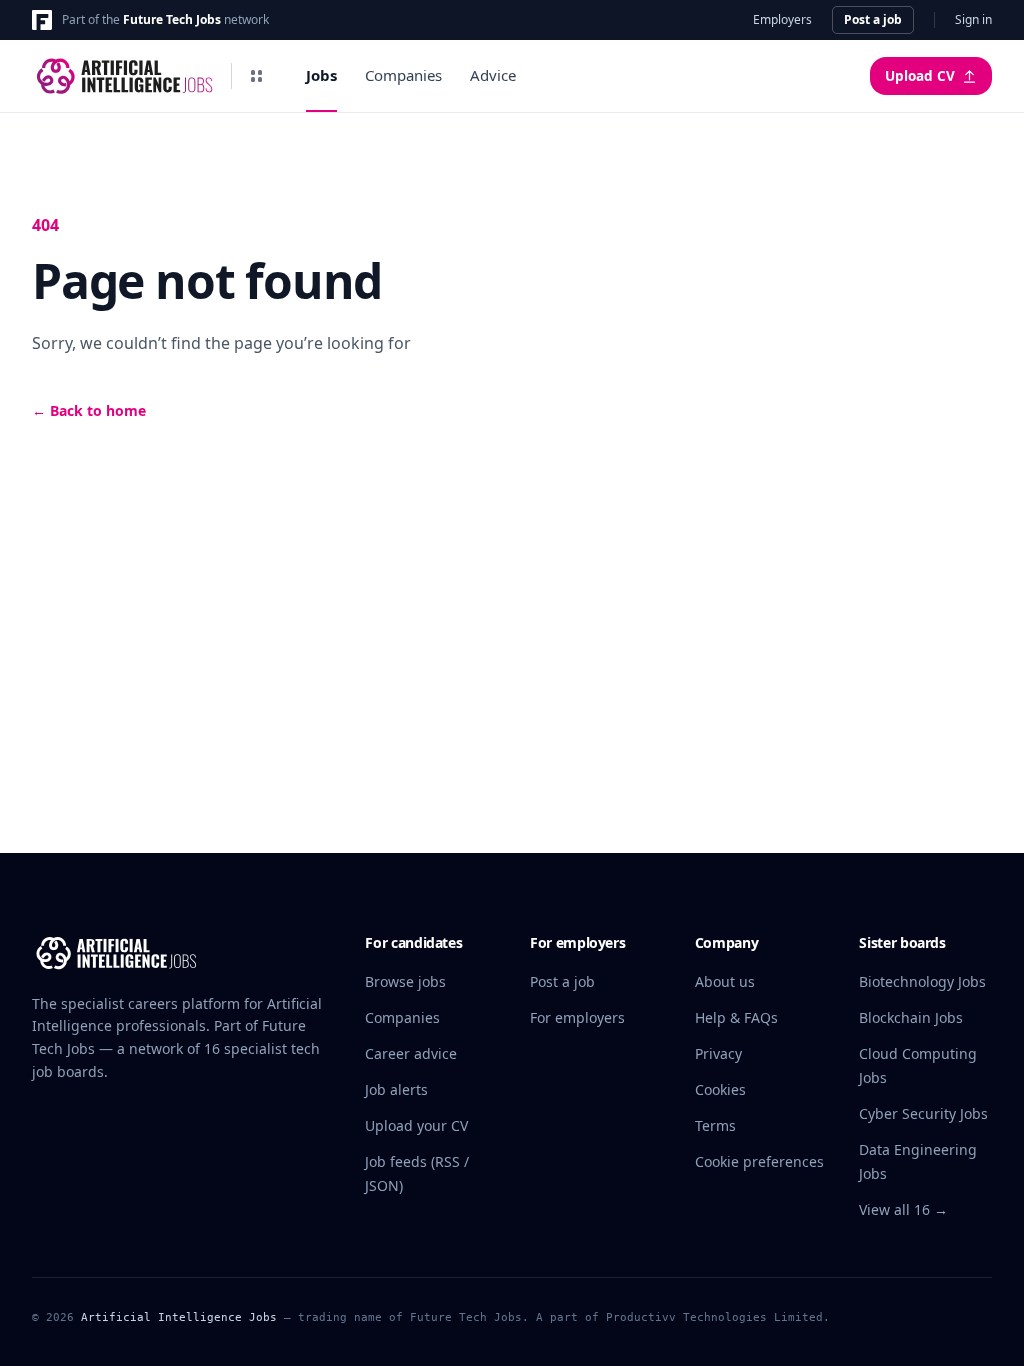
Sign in (973, 20)
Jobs (321, 75)
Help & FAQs (736, 1017)
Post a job (873, 19)
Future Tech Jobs (172, 19)
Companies (403, 75)
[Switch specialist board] (256, 76)
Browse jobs (405, 981)
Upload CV (920, 76)
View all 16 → (903, 1209)
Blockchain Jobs (911, 1017)
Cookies (720, 1089)
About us (725, 981)
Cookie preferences (759, 1161)
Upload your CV (416, 1125)
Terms (715, 1125)
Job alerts (396, 1089)
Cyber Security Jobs (923, 1113)
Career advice (411, 1053)
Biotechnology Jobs (922, 981)
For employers (577, 1017)
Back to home (89, 410)
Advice (493, 75)
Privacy (718, 1053)
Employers (782, 20)
